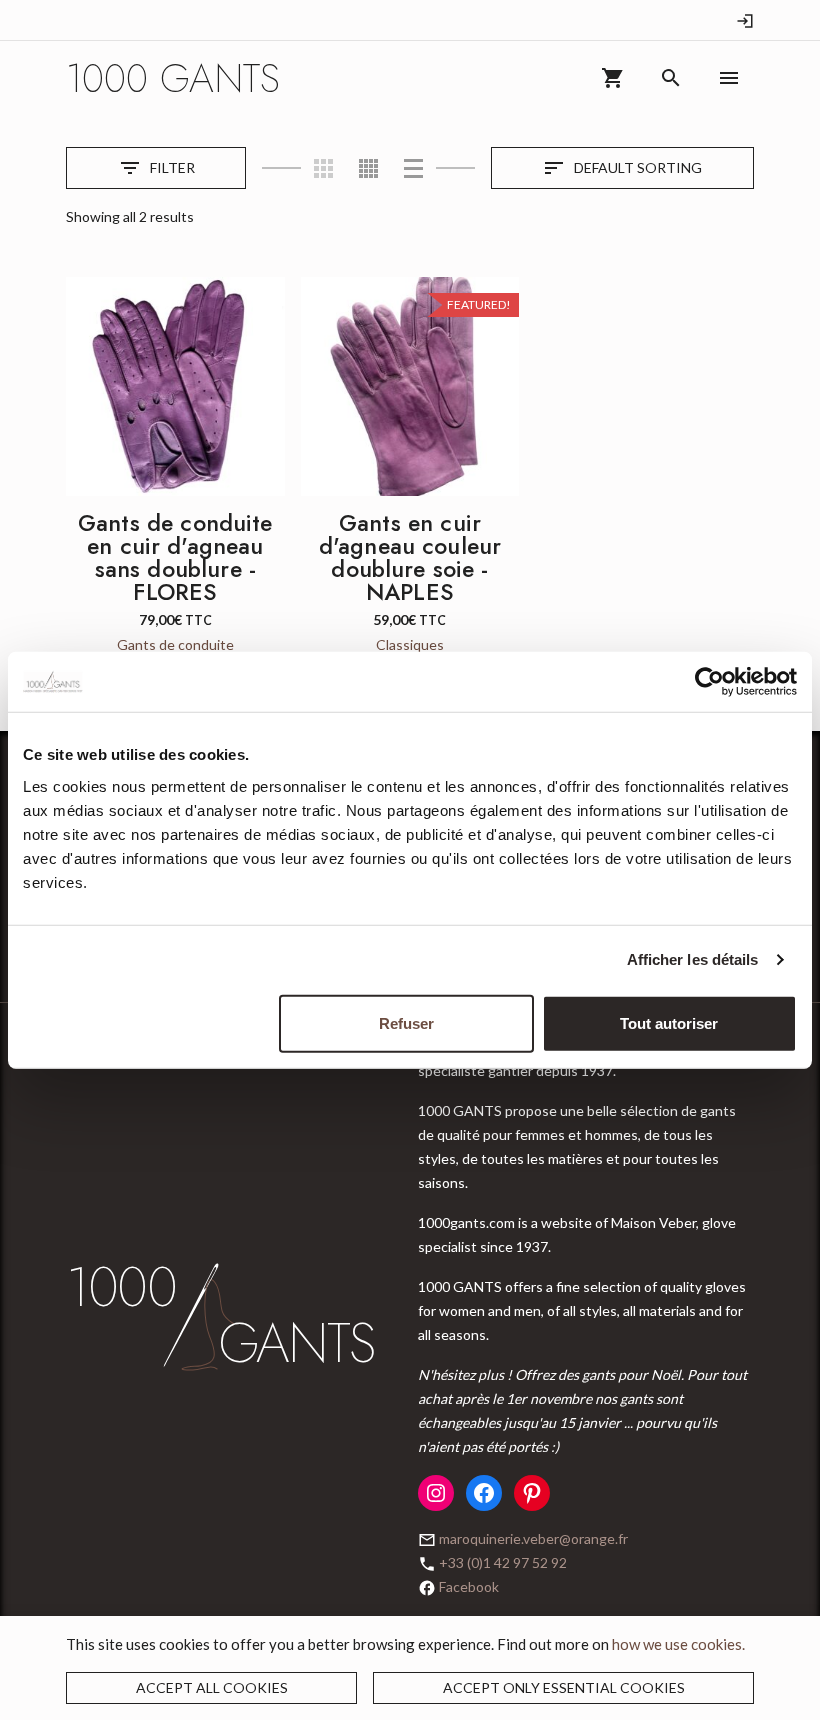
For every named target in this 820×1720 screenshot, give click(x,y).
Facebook (469, 1586)
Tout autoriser (669, 1022)
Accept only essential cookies (564, 1687)
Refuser (406, 1022)
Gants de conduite (175, 644)
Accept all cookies (212, 1687)
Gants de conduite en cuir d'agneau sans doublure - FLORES (175, 557)
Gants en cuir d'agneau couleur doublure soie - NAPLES (410, 557)
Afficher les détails (693, 959)
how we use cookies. (678, 1644)
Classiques (410, 644)
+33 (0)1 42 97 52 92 (503, 1562)
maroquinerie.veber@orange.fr (533, 1538)
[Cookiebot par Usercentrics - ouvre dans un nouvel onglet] (709, 682)
